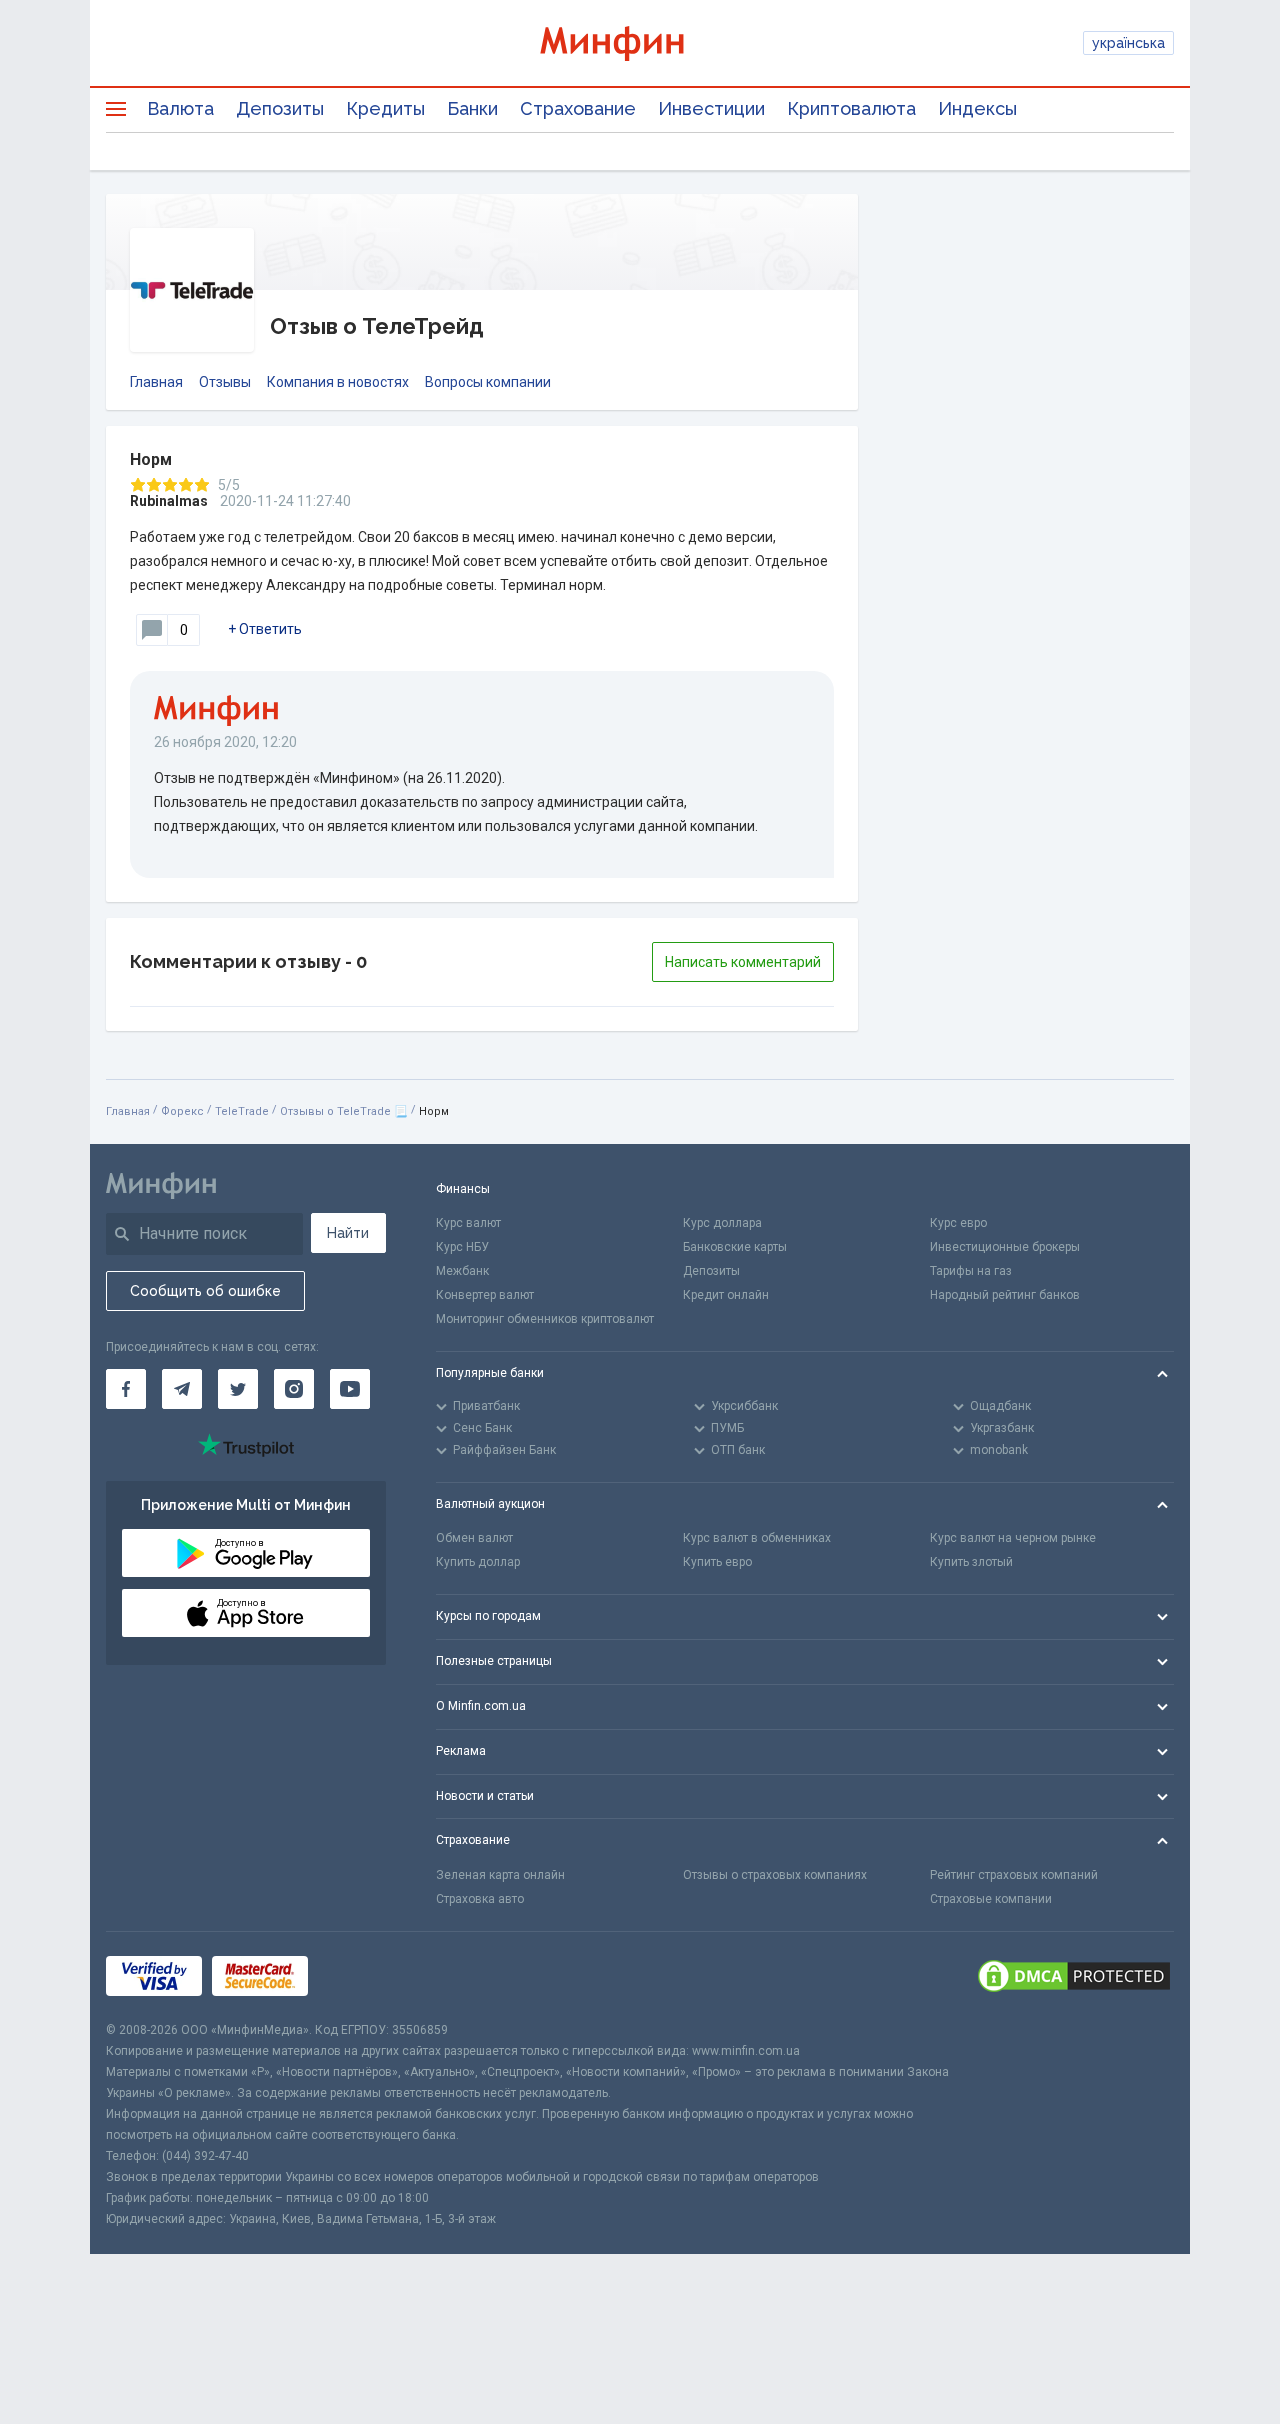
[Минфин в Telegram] (182, 1389)
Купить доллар (478, 1562)
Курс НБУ (462, 1247)
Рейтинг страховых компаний (1014, 1875)
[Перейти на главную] (640, 43)
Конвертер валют (485, 1295)
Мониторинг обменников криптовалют (545, 1319)
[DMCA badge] (1074, 1976)
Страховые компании (991, 1899)
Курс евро (958, 1223)
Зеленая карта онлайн (500, 1875)
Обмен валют (474, 1538)
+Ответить (265, 629)
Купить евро (717, 1562)
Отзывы (225, 382)
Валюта (180, 108)
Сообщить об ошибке (205, 1291)
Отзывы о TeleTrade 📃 (344, 1111)
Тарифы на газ (971, 1271)
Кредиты (385, 108)
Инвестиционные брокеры (1005, 1247)
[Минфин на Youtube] (350, 1389)
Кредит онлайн (726, 1295)
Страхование (578, 108)
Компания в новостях (338, 382)
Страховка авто (480, 1899)
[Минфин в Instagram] (294, 1389)
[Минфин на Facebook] (126, 1389)
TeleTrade (242, 1111)
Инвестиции (711, 108)
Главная (156, 382)
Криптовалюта (851, 108)
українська (1128, 43)
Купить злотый (971, 1562)
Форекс (182, 1111)
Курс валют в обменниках (757, 1538)
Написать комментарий (743, 962)
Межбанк (462, 1271)
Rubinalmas (169, 501)
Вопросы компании (488, 382)
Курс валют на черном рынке (1013, 1538)
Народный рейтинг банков (1005, 1295)
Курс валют (468, 1223)
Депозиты (280, 108)
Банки (472, 108)
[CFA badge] (362, 1976)
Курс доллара (722, 1223)
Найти (348, 1233)
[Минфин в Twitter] (238, 1389)
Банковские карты (735, 1247)
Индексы (977, 108)
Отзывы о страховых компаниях (775, 1875)
